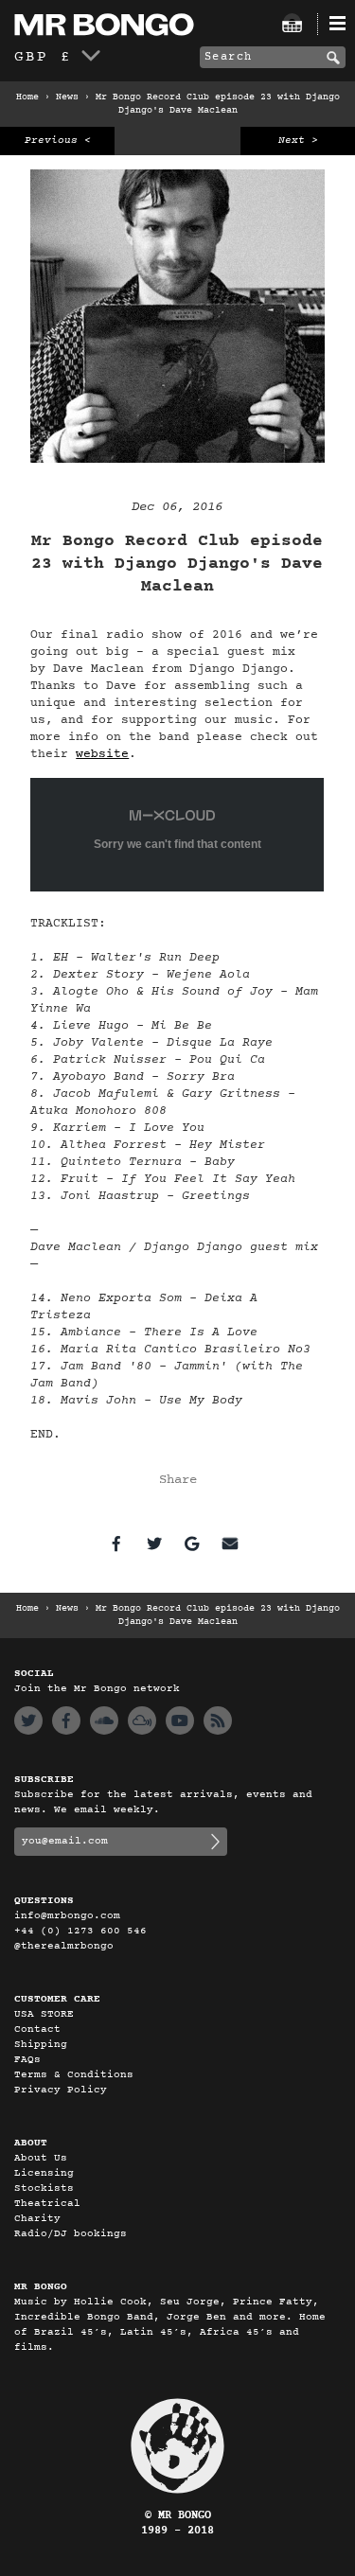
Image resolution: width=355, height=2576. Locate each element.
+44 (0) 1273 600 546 (80, 1931)
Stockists (44, 2188)
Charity (37, 2219)
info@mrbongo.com (67, 1916)
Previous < (58, 141)
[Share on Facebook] (116, 1544)
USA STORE (44, 2014)
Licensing (44, 2173)
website (102, 754)
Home (27, 97)
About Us (41, 2158)
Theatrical (47, 2204)
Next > (298, 141)
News (67, 97)
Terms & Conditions (74, 2075)
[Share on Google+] (192, 1544)
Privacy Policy (61, 2090)
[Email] (230, 1544)
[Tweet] (154, 1544)
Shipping (41, 2045)
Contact (37, 2029)
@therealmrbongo (64, 1946)
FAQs (27, 2060)
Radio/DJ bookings (71, 2234)
